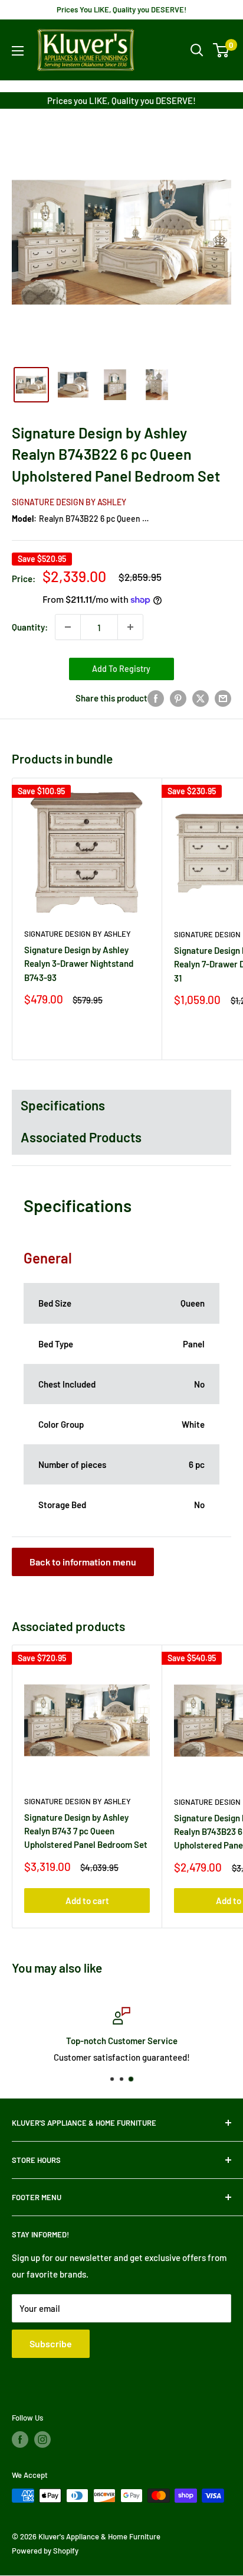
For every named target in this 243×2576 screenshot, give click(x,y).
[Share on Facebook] (156, 698)
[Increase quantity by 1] (130, 627)
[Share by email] (223, 698)
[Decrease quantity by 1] (68, 627)
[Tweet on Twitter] (201, 698)
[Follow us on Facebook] (20, 2439)
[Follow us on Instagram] (42, 2439)
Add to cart (87, 1901)
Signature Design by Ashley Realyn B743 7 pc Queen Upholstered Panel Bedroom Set (86, 1831)
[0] (221, 50)
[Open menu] (18, 51)
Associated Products (81, 1137)
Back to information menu (83, 1562)
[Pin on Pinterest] (178, 698)
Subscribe (51, 2343)
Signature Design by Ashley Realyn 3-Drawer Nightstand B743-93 (79, 964)
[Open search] (197, 50)
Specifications (63, 1105)
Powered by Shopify (45, 2551)
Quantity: (30, 627)
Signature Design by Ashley (69, 502)
